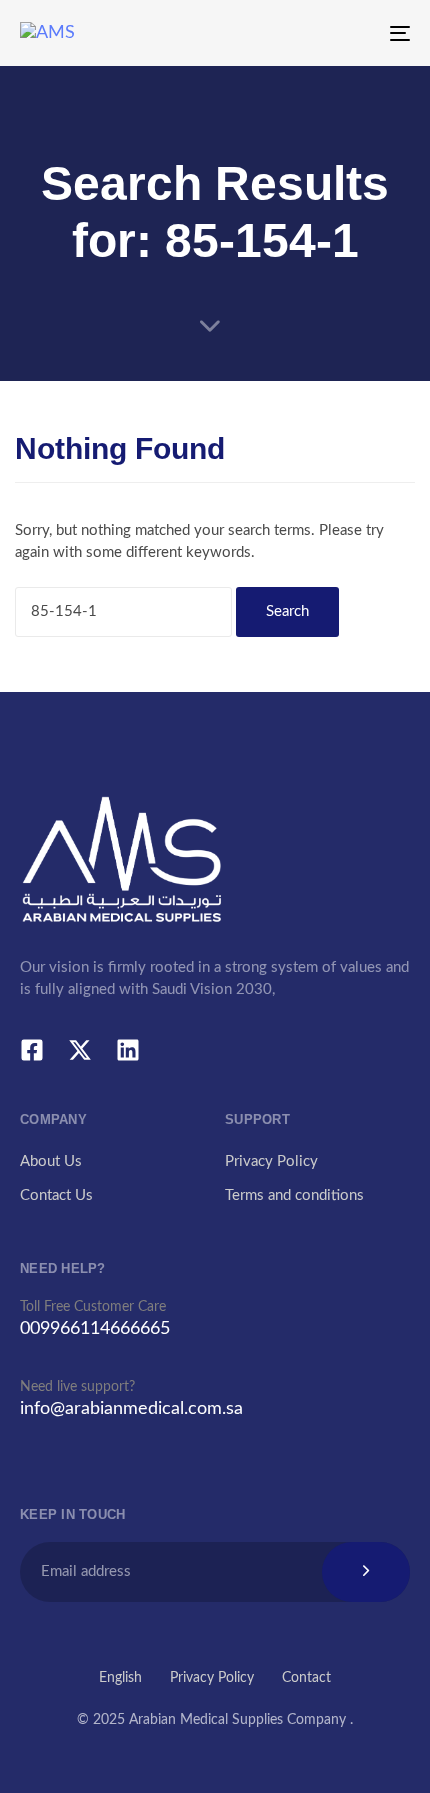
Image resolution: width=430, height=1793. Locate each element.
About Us (51, 1161)
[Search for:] (123, 612)
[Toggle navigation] (345, 33)
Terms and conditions (294, 1195)
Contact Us (56, 1195)
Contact (306, 1678)
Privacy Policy (271, 1161)
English (120, 1678)
